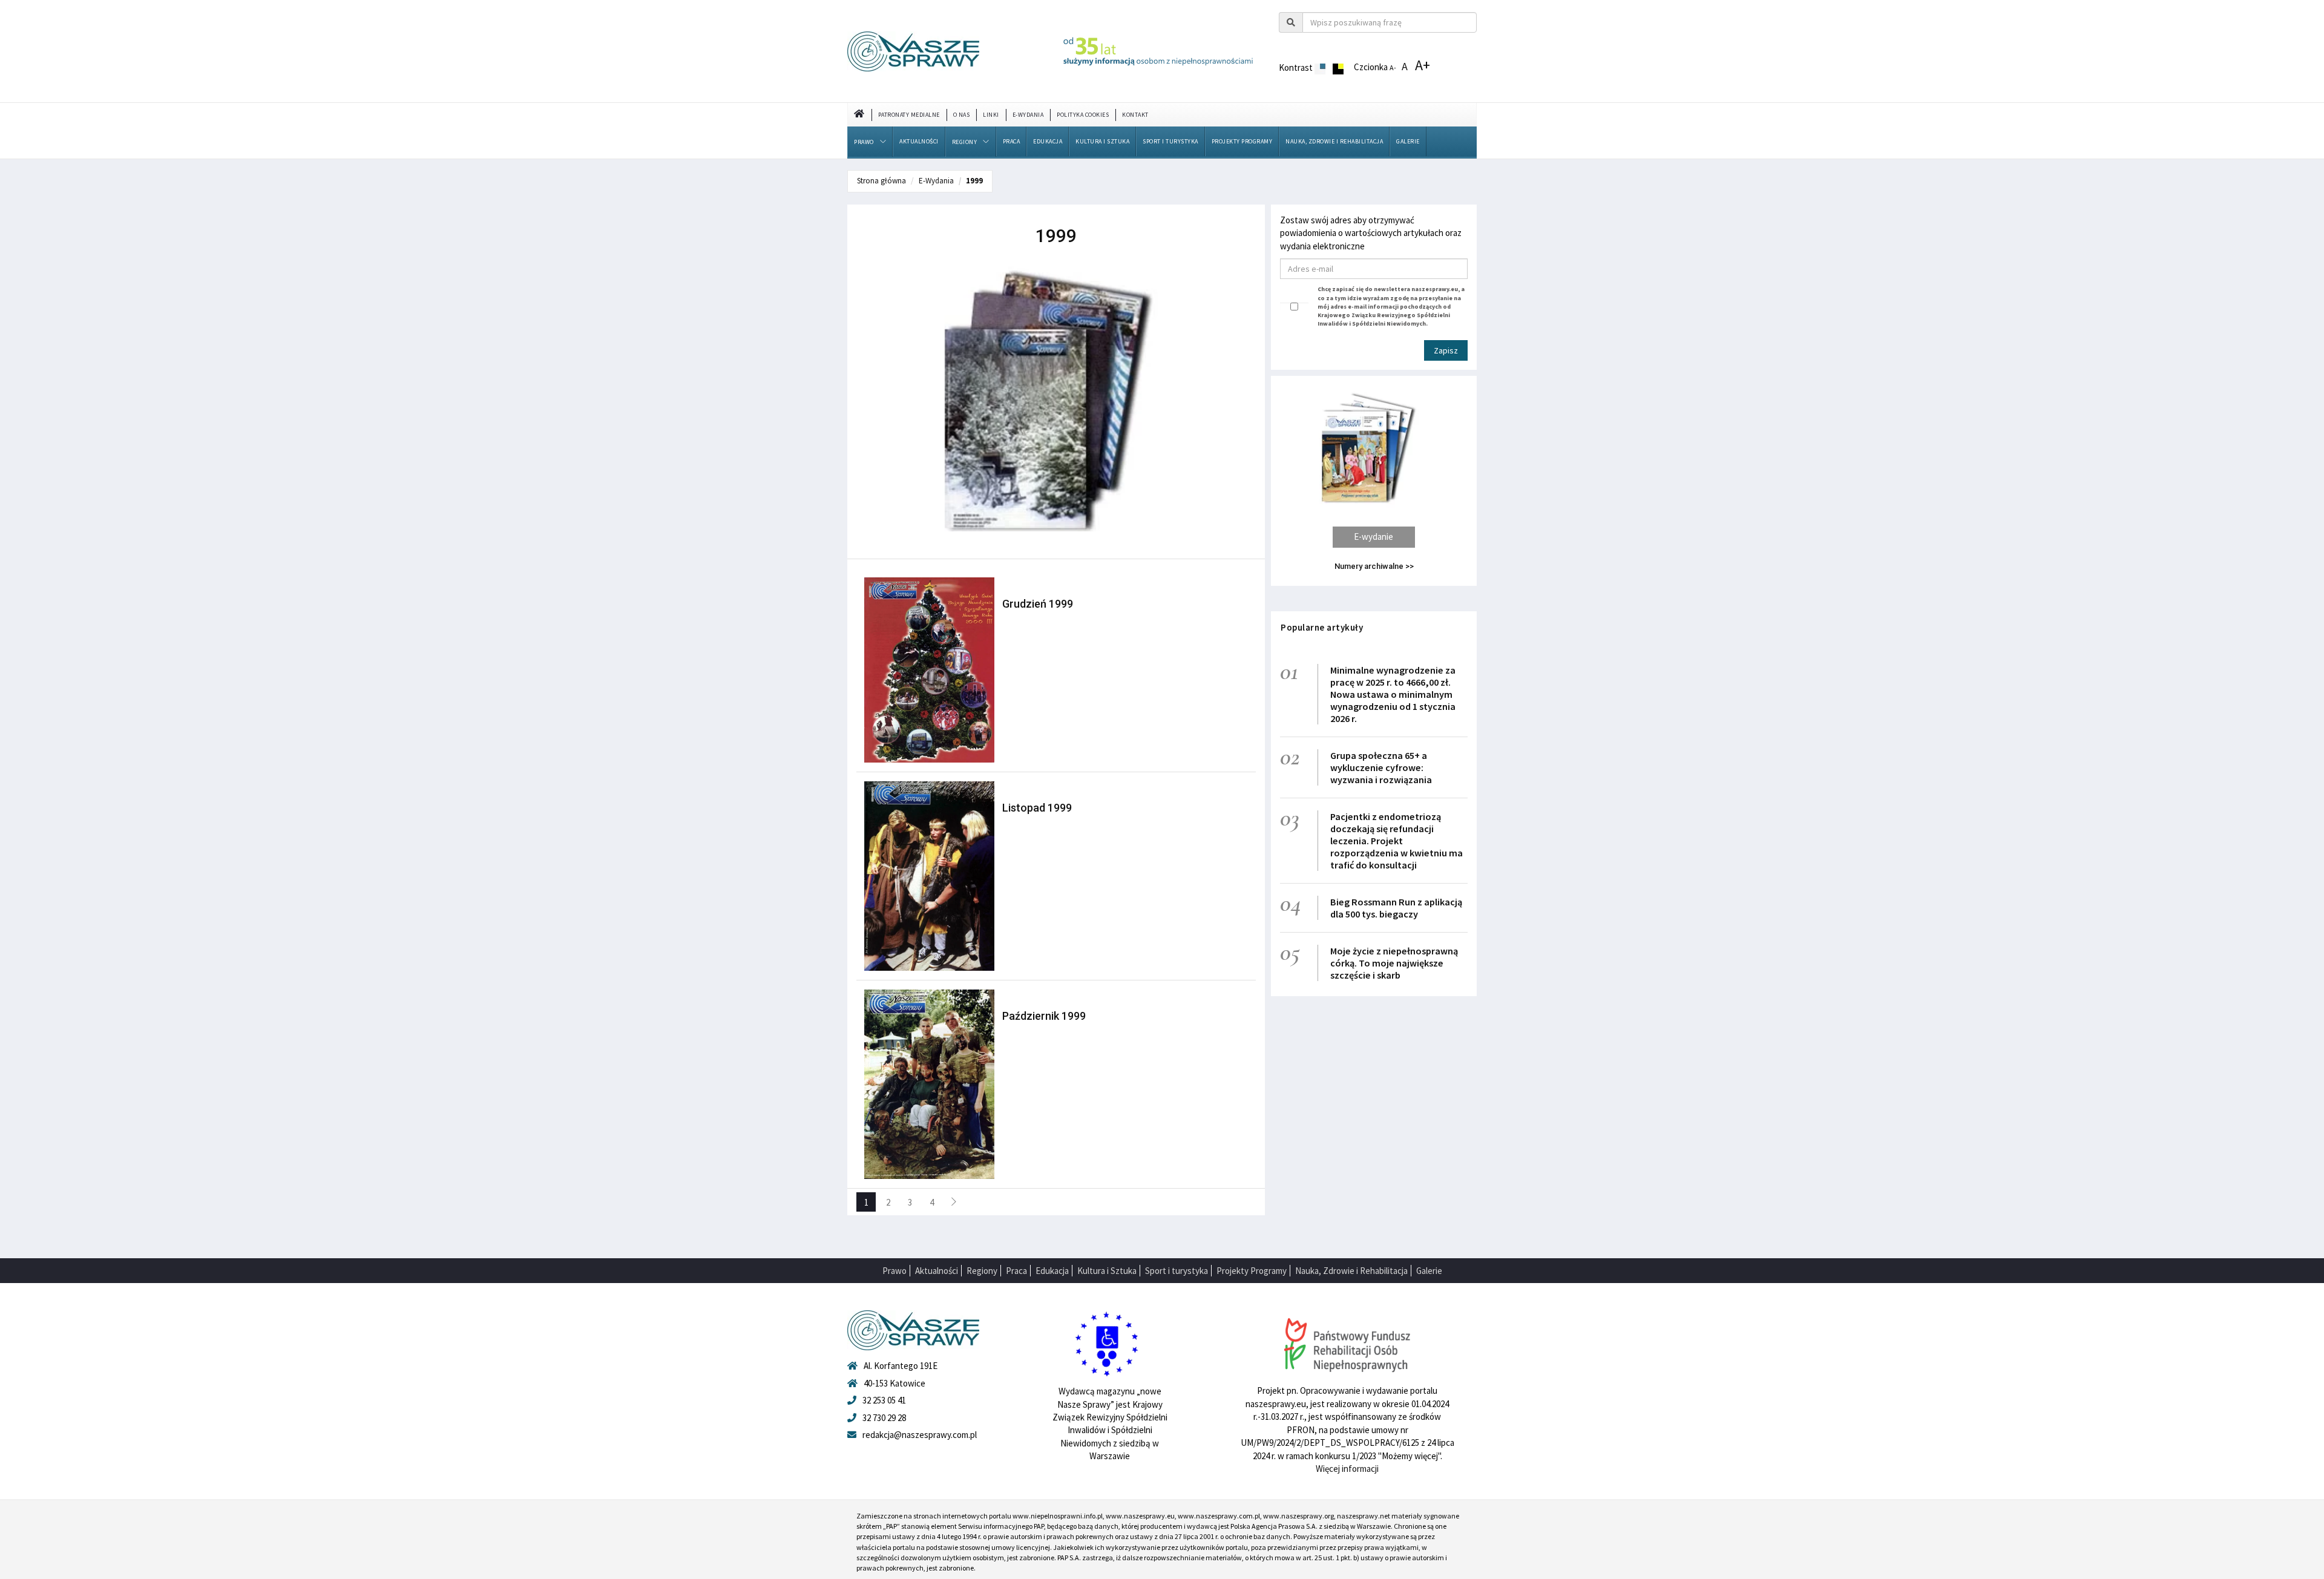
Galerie (1408, 141)
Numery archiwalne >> (1374, 566)
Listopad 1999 (1037, 808)
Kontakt (1135, 115)
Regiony (965, 142)
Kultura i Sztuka (1102, 141)
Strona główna (881, 181)
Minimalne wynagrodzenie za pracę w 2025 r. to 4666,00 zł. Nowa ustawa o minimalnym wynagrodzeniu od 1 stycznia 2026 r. (1393, 694)
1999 (974, 181)
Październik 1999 (1044, 1016)
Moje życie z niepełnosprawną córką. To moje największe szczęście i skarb (1394, 963)
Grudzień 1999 (1038, 604)
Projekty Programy (1242, 141)
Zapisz (1446, 350)
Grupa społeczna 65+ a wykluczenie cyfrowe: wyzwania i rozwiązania (1381, 767)
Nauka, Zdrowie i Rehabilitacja (1334, 141)
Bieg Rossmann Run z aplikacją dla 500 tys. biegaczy (1396, 908)
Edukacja (1048, 141)
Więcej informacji (1347, 1469)
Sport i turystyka (1170, 141)
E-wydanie (1374, 537)
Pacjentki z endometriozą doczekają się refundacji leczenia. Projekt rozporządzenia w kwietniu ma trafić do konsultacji (1397, 841)
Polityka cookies (1083, 115)
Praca (1012, 141)
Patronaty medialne (909, 115)
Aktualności (919, 141)
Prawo (864, 142)
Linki (991, 115)
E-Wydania (1028, 115)
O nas (962, 115)
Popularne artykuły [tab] (1322, 627)
